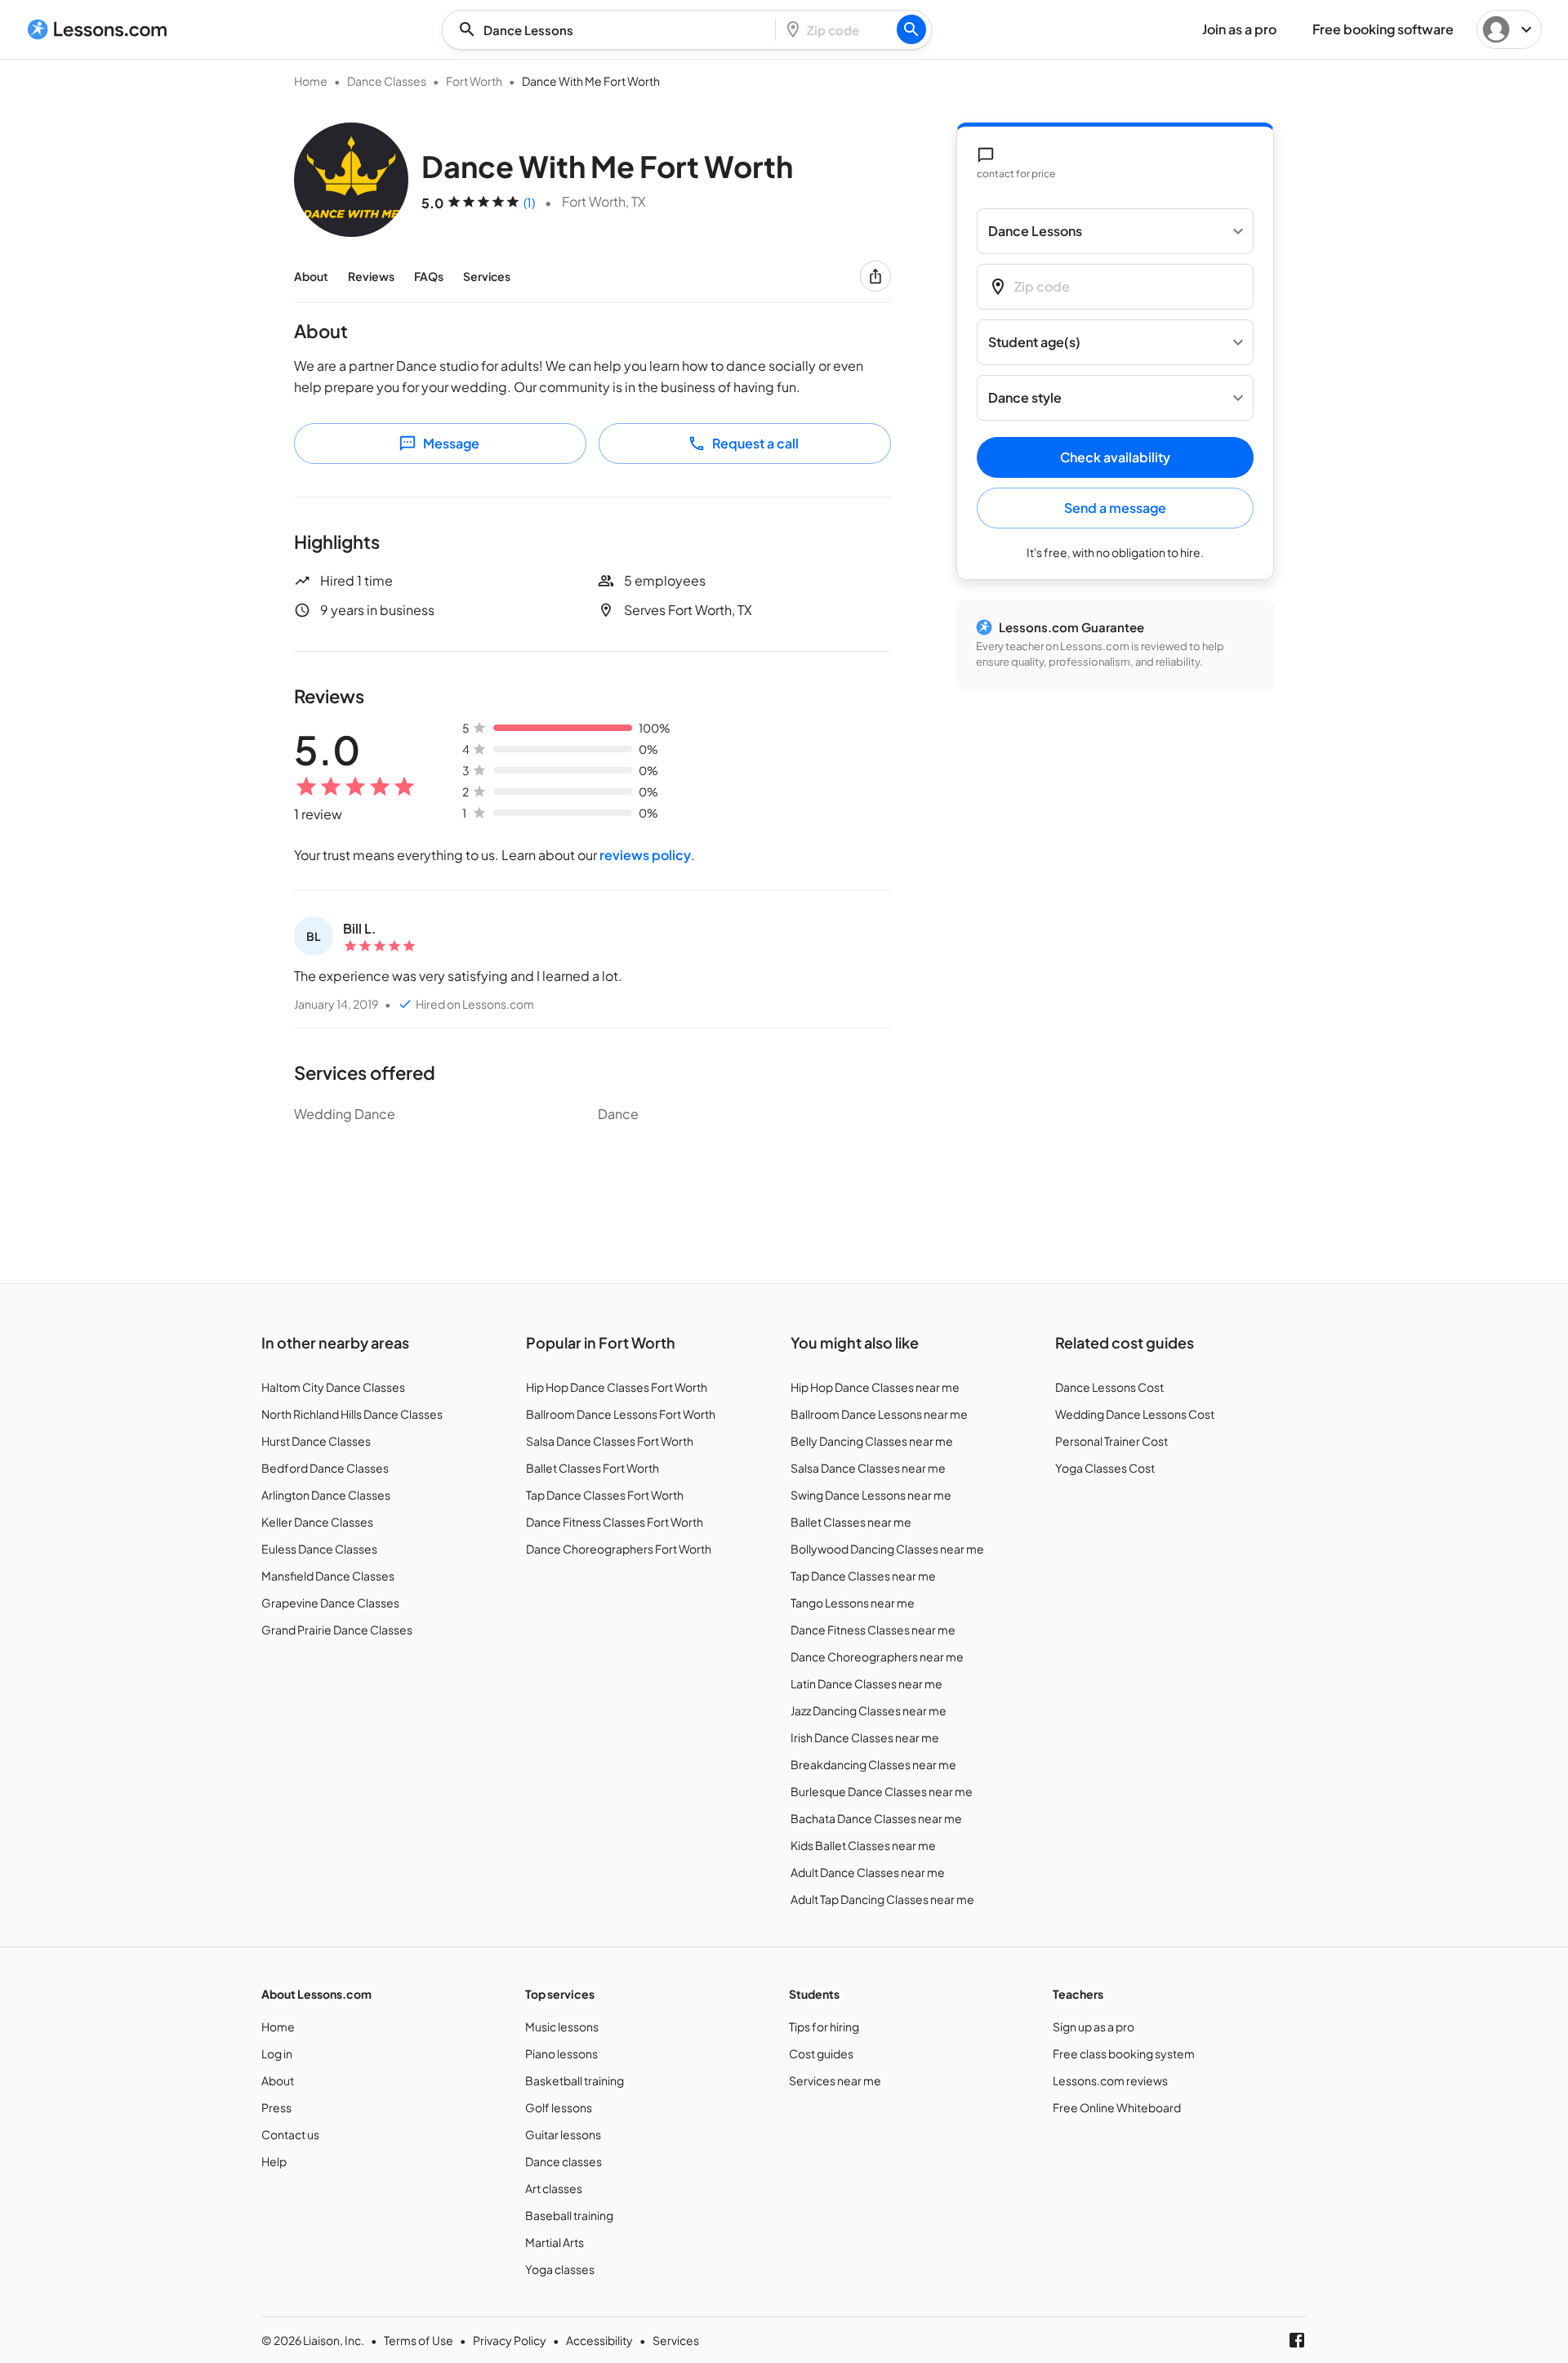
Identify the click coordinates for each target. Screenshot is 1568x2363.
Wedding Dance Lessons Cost (1135, 1414)
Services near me (835, 2080)
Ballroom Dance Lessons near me (879, 1414)
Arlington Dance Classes (326, 1495)
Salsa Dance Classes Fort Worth (610, 1441)
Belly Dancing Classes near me (872, 1441)
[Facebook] (1297, 2340)
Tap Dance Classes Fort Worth (605, 1495)
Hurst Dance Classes (316, 1441)
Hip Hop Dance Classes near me (875, 1387)
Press (276, 2107)
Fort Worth (474, 81)
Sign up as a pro (1094, 2026)
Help (274, 2161)
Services (487, 276)
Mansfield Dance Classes (328, 1576)
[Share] (875, 276)
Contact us (290, 2134)
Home (311, 81)
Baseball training (569, 2215)
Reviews (371, 276)
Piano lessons (561, 2053)
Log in (277, 2053)
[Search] (911, 29)
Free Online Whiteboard (1117, 2107)
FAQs (429, 276)
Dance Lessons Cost (1109, 1387)
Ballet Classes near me (851, 1522)
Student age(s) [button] (1034, 343)
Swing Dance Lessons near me (871, 1495)
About (311, 276)
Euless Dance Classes (319, 1549)
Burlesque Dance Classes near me (882, 1791)
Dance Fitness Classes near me (873, 1630)
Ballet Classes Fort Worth (592, 1468)
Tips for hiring (824, 2026)
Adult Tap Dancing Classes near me (882, 1899)
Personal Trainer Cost (1111, 1441)
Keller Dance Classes (317, 1522)
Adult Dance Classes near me (868, 1872)
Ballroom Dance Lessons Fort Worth (621, 1414)
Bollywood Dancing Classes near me (887, 1549)
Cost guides (821, 2053)
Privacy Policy (510, 2340)
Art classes (554, 2188)
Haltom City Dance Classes (333, 1387)
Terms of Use (419, 2340)
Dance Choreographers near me (877, 1656)
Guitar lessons (563, 2134)
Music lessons (562, 2026)
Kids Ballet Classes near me (863, 1845)
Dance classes (563, 2161)
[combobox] (613, 30)
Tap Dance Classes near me (863, 1576)
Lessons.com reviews (1110, 2080)
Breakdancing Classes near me (873, 1764)
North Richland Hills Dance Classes (352, 1414)
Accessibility (599, 2340)
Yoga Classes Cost (1105, 1468)
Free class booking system (1124, 2053)
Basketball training (575, 2080)
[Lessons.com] (98, 29)
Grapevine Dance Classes (330, 1603)
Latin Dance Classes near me (866, 1683)
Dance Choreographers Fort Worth (619, 1549)
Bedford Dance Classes (325, 1468)
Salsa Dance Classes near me (868, 1468)
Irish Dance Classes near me (865, 1737)
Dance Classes (387, 81)
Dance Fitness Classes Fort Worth (615, 1522)
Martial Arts (555, 2242)
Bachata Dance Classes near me (876, 1818)
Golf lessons (559, 2107)
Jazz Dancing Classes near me (869, 1710)
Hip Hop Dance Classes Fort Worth (617, 1387)
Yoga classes (560, 2269)
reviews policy (645, 855)
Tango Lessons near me (853, 1603)
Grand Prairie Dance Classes (337, 1630)
